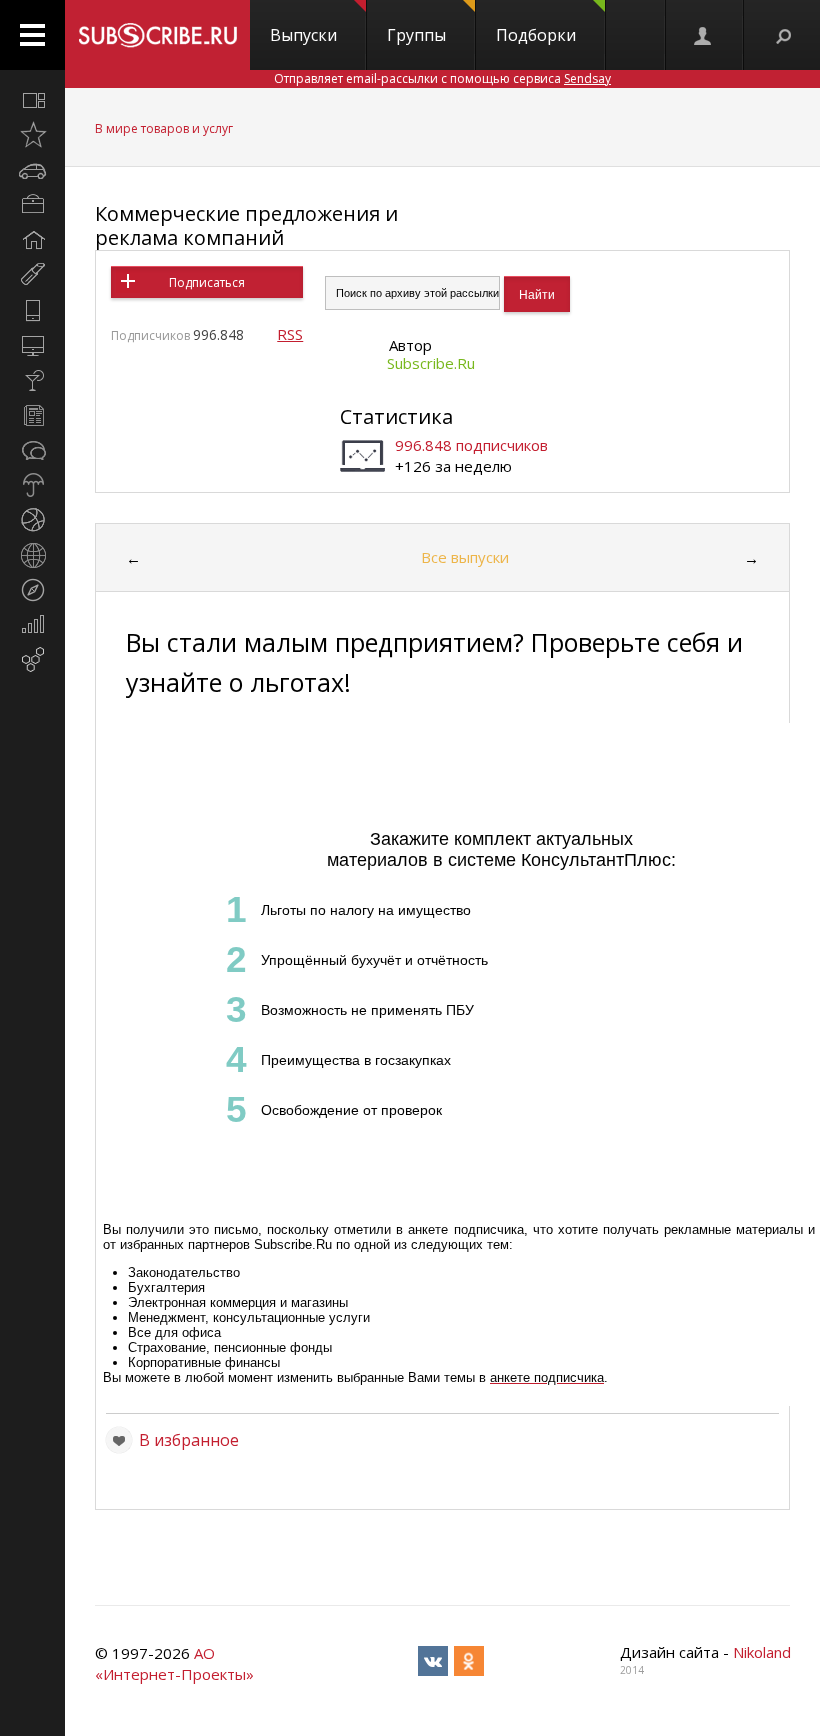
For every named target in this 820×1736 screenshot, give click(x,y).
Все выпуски (465, 557)
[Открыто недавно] (32, 135)
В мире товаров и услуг (164, 128)
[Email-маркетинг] (32, 660)
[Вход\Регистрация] (704, 35)
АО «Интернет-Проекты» (174, 1663)
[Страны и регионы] (32, 555)
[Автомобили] (32, 170)
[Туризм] (32, 590)
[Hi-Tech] (32, 310)
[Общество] (32, 450)
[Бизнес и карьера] (32, 205)
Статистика (396, 416)
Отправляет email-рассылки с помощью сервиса (442, 78)
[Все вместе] (32, 100)
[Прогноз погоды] (32, 485)
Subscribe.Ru (431, 363)
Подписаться (207, 282)
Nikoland (762, 1652)
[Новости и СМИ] (32, 415)
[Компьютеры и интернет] (32, 345)
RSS (290, 334)
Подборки (536, 35)
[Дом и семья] (32, 240)
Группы (416, 35)
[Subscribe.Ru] (157, 35)
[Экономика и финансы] (32, 625)
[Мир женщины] (32, 275)
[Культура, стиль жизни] (32, 380)
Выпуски (303, 35)
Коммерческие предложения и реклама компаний (246, 225)
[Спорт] (32, 520)
